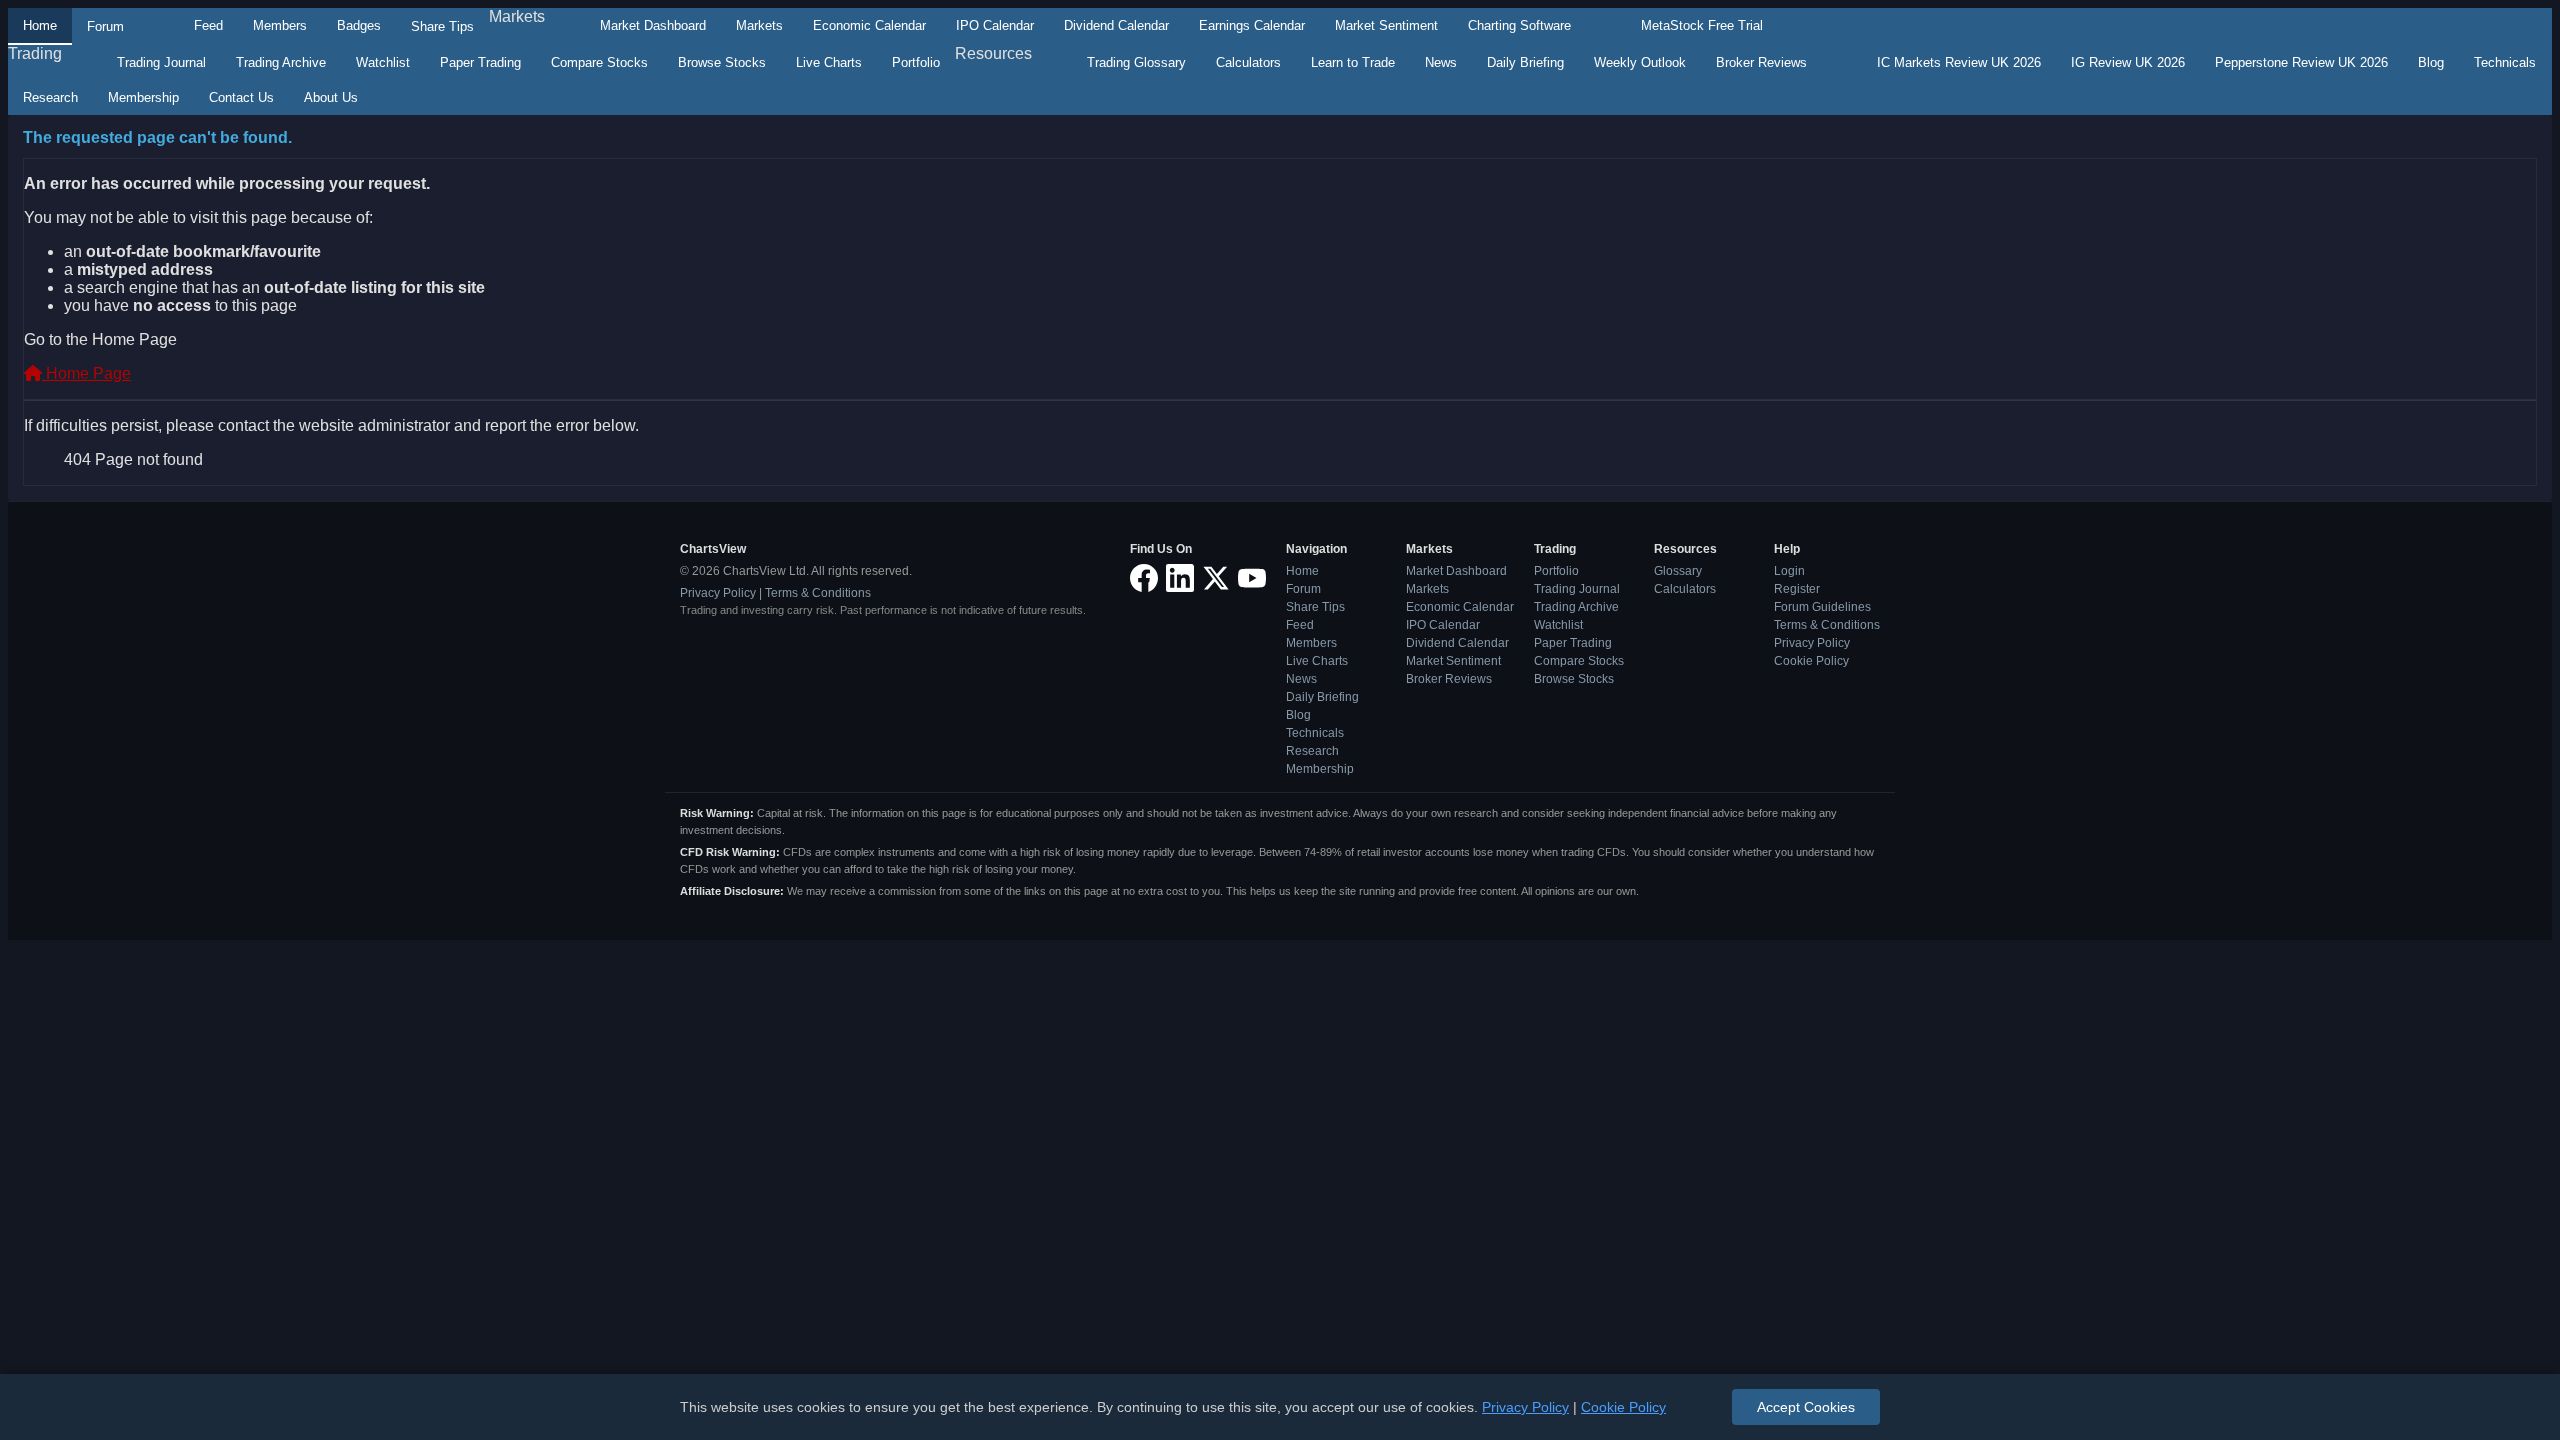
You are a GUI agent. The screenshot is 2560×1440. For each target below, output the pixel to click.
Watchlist (383, 62)
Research (50, 97)
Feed (208, 25)
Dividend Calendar (1116, 25)
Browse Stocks (722, 62)
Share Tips (442, 26)
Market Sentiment (1386, 25)
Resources (993, 53)
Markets (517, 16)
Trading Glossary (1136, 62)
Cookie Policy (1811, 661)
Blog (2431, 62)
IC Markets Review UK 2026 (1959, 62)
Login (1789, 571)
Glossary (1678, 571)
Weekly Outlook (1640, 62)
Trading (35, 53)
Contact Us (241, 97)
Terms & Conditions (818, 593)
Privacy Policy (718, 593)
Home (40, 25)
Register (1797, 589)
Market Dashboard (653, 25)
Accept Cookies (1806, 1407)
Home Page (86, 373)
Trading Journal (161, 62)
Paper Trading (480, 62)
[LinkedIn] (1180, 579)
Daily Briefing (1525, 62)
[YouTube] (1252, 579)
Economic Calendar (869, 25)
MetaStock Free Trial (1702, 25)
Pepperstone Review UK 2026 (2301, 62)
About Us (331, 97)
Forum (105, 26)
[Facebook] (1144, 579)
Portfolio (916, 62)
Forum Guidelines (1822, 607)
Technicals (2505, 62)
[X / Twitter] (1216, 579)
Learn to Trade (1353, 62)
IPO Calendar (995, 25)
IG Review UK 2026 (2128, 62)
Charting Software (1519, 25)
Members (280, 25)
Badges (359, 25)
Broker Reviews (1761, 62)
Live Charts (829, 62)
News (1441, 62)
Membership (143, 97)
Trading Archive (281, 62)
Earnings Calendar (1252, 25)
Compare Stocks (599, 62)
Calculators (1248, 62)
